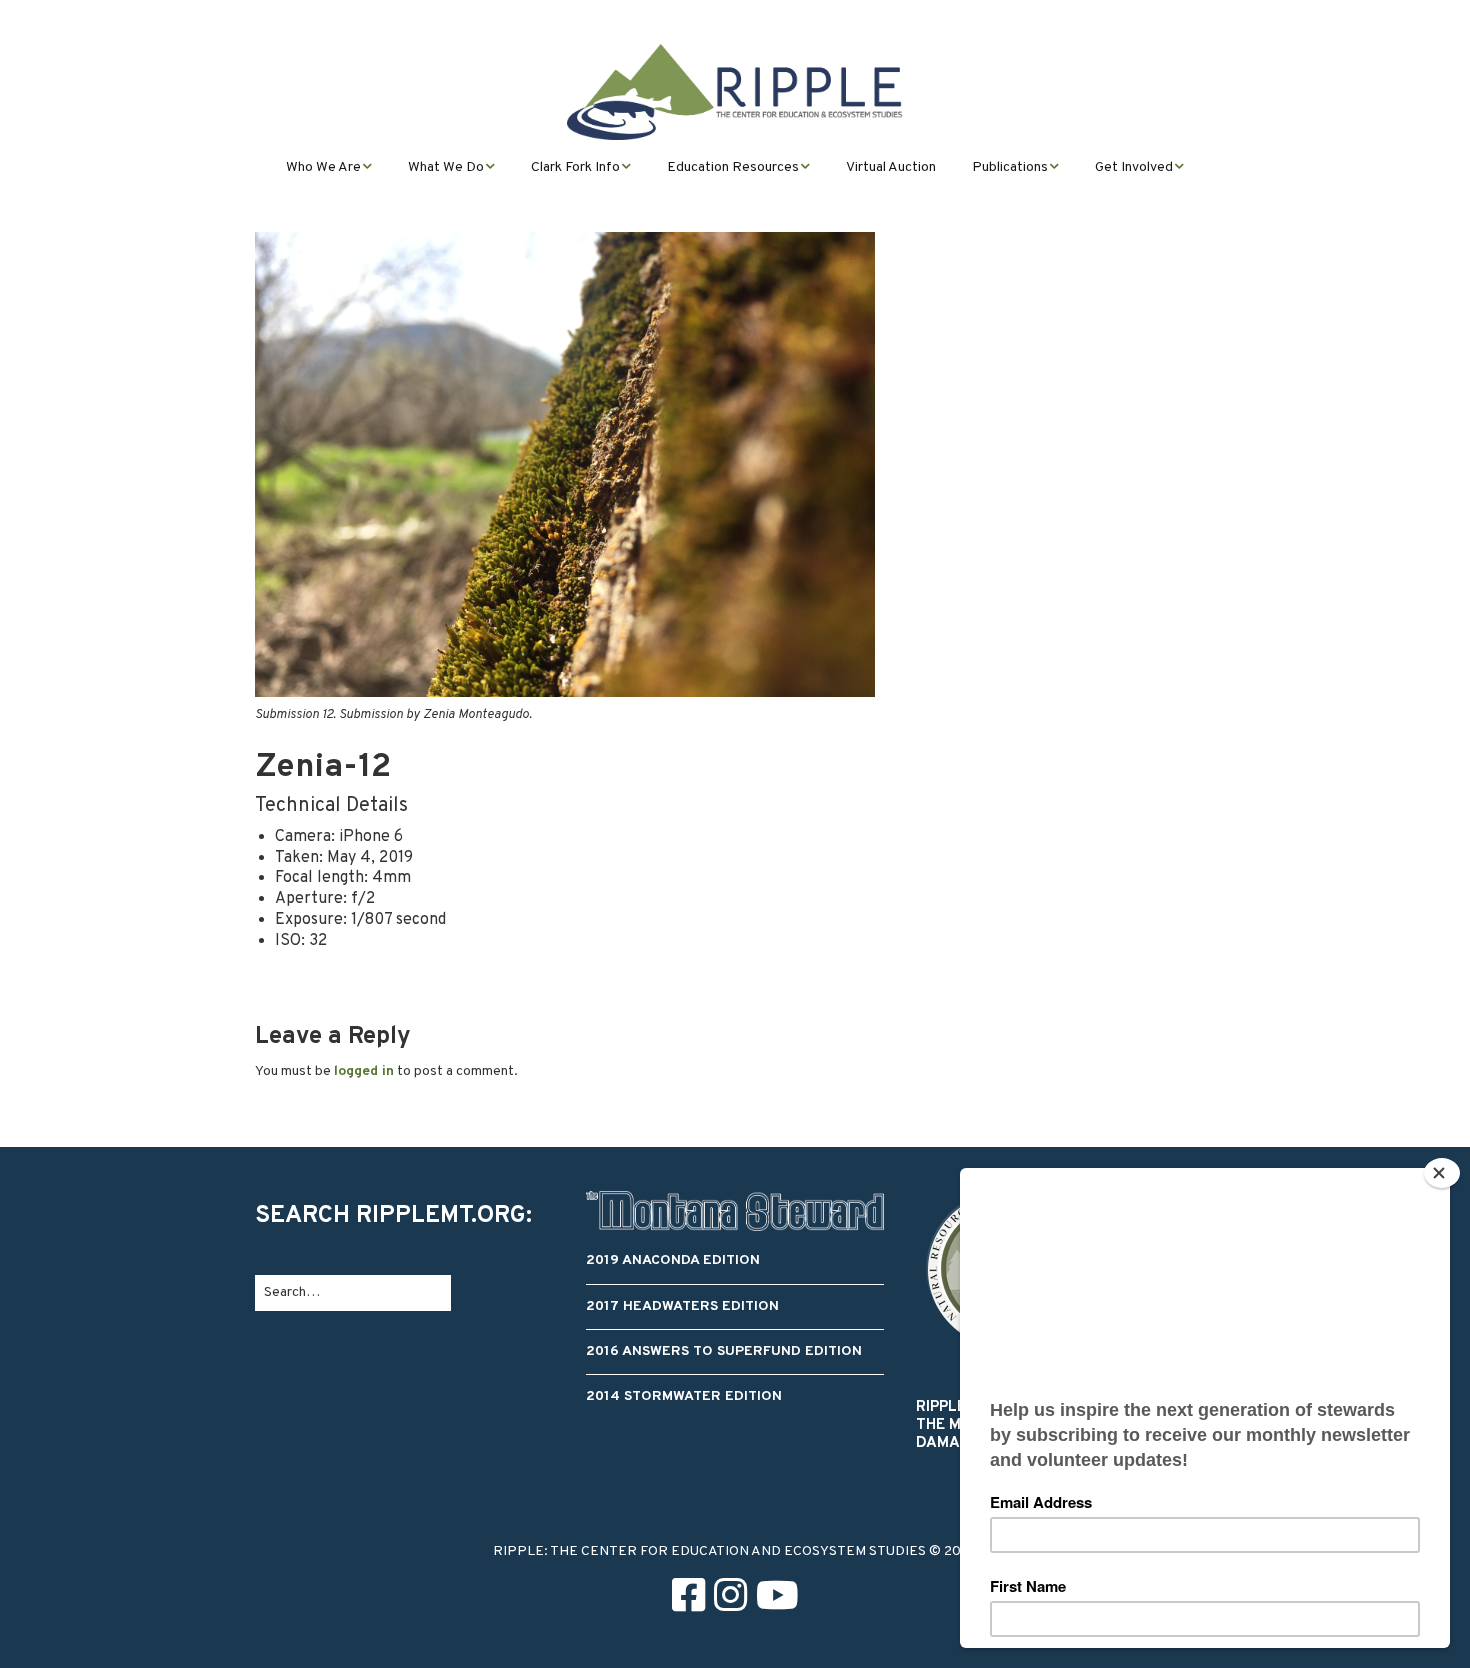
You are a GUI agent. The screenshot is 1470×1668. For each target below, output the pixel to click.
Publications (1010, 167)
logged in (364, 1071)
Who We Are (323, 167)
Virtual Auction (891, 167)
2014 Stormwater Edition (684, 1396)
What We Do (446, 167)
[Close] (1442, 1173)
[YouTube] (777, 1599)
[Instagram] (730, 1599)
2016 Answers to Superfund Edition (724, 1351)
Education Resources (733, 167)
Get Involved (1134, 167)
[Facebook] (688, 1599)
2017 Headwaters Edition (682, 1306)
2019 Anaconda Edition (673, 1260)
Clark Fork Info (575, 167)
